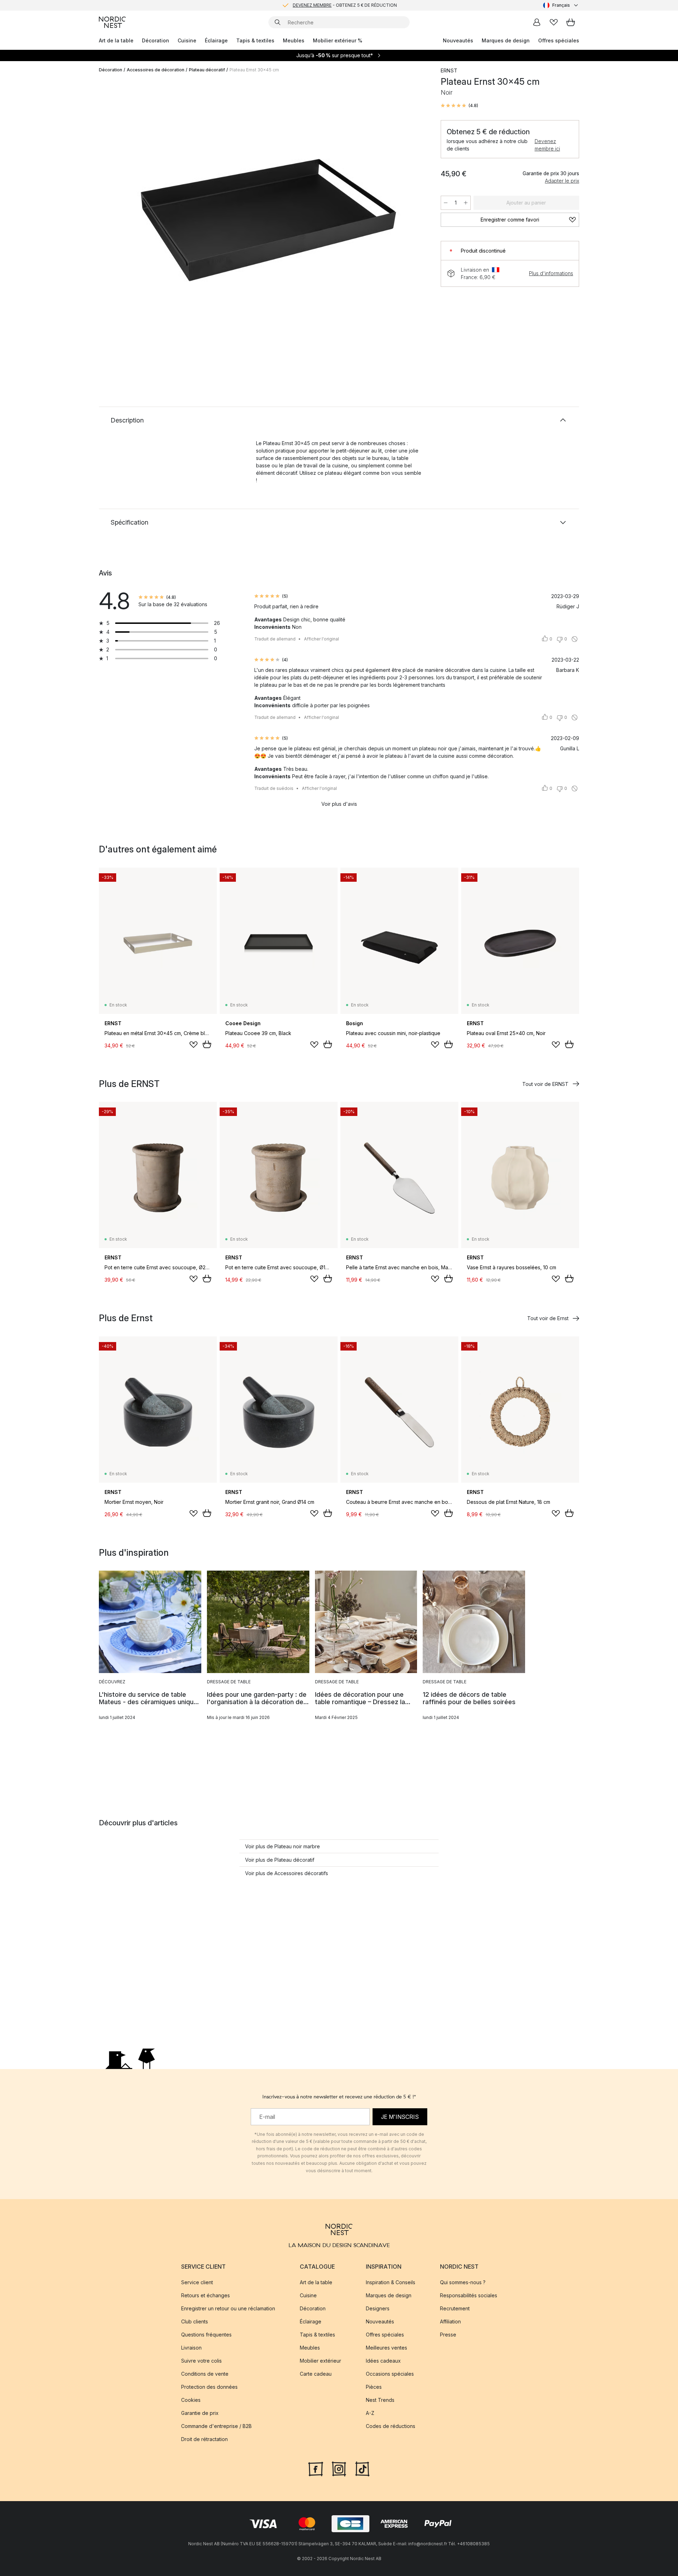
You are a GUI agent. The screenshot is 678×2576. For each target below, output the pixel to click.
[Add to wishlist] (194, 1045)
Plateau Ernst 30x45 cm (254, 70)
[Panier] (571, 22)
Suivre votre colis (201, 2361)
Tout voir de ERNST (545, 1084)
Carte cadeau (316, 2374)
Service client (197, 2282)
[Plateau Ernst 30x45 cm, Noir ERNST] (268, 220)
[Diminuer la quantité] (446, 203)
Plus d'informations (551, 273)
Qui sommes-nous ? (463, 2282)
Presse (448, 2335)
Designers (378, 2308)
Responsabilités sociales (469, 2295)
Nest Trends (380, 2400)
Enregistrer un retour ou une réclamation (228, 2308)
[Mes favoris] (554, 22)
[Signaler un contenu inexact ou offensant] (575, 639)
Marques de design (506, 40)
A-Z (370, 2413)
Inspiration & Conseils (391, 2282)
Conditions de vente (205, 2374)
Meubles (294, 40)
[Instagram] (339, 2468)
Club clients (195, 2321)
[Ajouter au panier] (207, 1044)
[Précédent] (123, 221)
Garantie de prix (200, 2413)
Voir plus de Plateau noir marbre (282, 1846)
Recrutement (455, 2308)
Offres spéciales (559, 40)
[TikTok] (362, 2468)
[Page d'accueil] (112, 22)
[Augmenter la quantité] (466, 203)
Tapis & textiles (255, 40)
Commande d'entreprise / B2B (216, 2426)
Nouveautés (458, 40)
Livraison (191, 2348)
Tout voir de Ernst (548, 1318)
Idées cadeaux (383, 2361)
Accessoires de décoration (156, 70)
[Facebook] (316, 2468)
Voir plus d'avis (339, 804)
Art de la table (116, 40)
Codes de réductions (391, 2426)
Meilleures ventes (386, 2348)
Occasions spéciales (390, 2374)
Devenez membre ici (547, 145)
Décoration (156, 40)
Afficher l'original (322, 639)
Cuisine (187, 40)
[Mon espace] (537, 22)
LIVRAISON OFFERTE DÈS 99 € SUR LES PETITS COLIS (345, 5)
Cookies (191, 2400)
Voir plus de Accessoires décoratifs (287, 1873)
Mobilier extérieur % (338, 40)
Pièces (374, 2387)
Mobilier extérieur (320, 2361)
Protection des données (209, 2387)
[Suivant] (414, 221)
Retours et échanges (206, 2295)
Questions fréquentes (206, 2335)
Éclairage (216, 40)
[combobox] (561, 5)
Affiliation (450, 2321)
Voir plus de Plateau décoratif (280, 1860)
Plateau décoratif (207, 70)
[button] (459, 106)
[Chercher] (278, 22)
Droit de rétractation (204, 2439)
